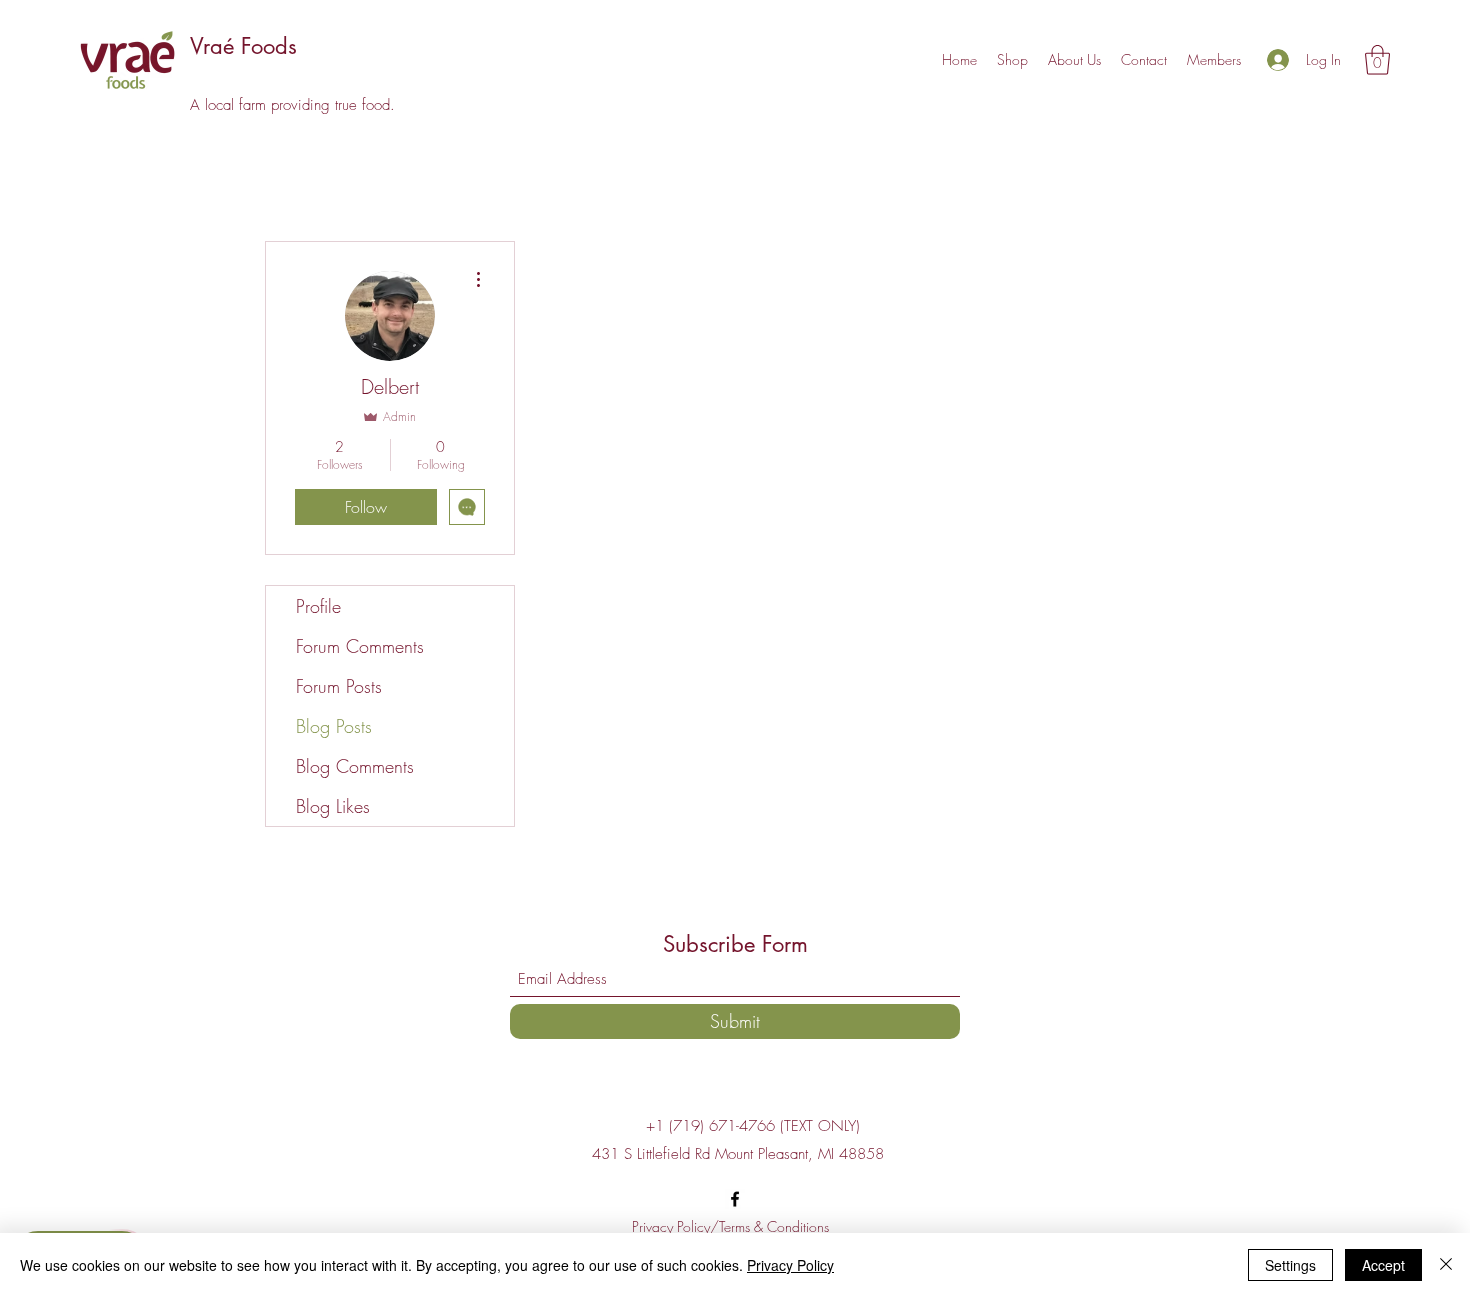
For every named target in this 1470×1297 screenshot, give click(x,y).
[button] (1377, 60)
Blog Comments (355, 766)
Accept (1383, 1265)
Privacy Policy (790, 1265)
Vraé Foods (243, 46)
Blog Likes (333, 806)
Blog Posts (334, 726)
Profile (318, 606)
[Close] (1446, 1265)
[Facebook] (735, 1199)
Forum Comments (360, 646)
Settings (1290, 1265)
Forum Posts (339, 686)
